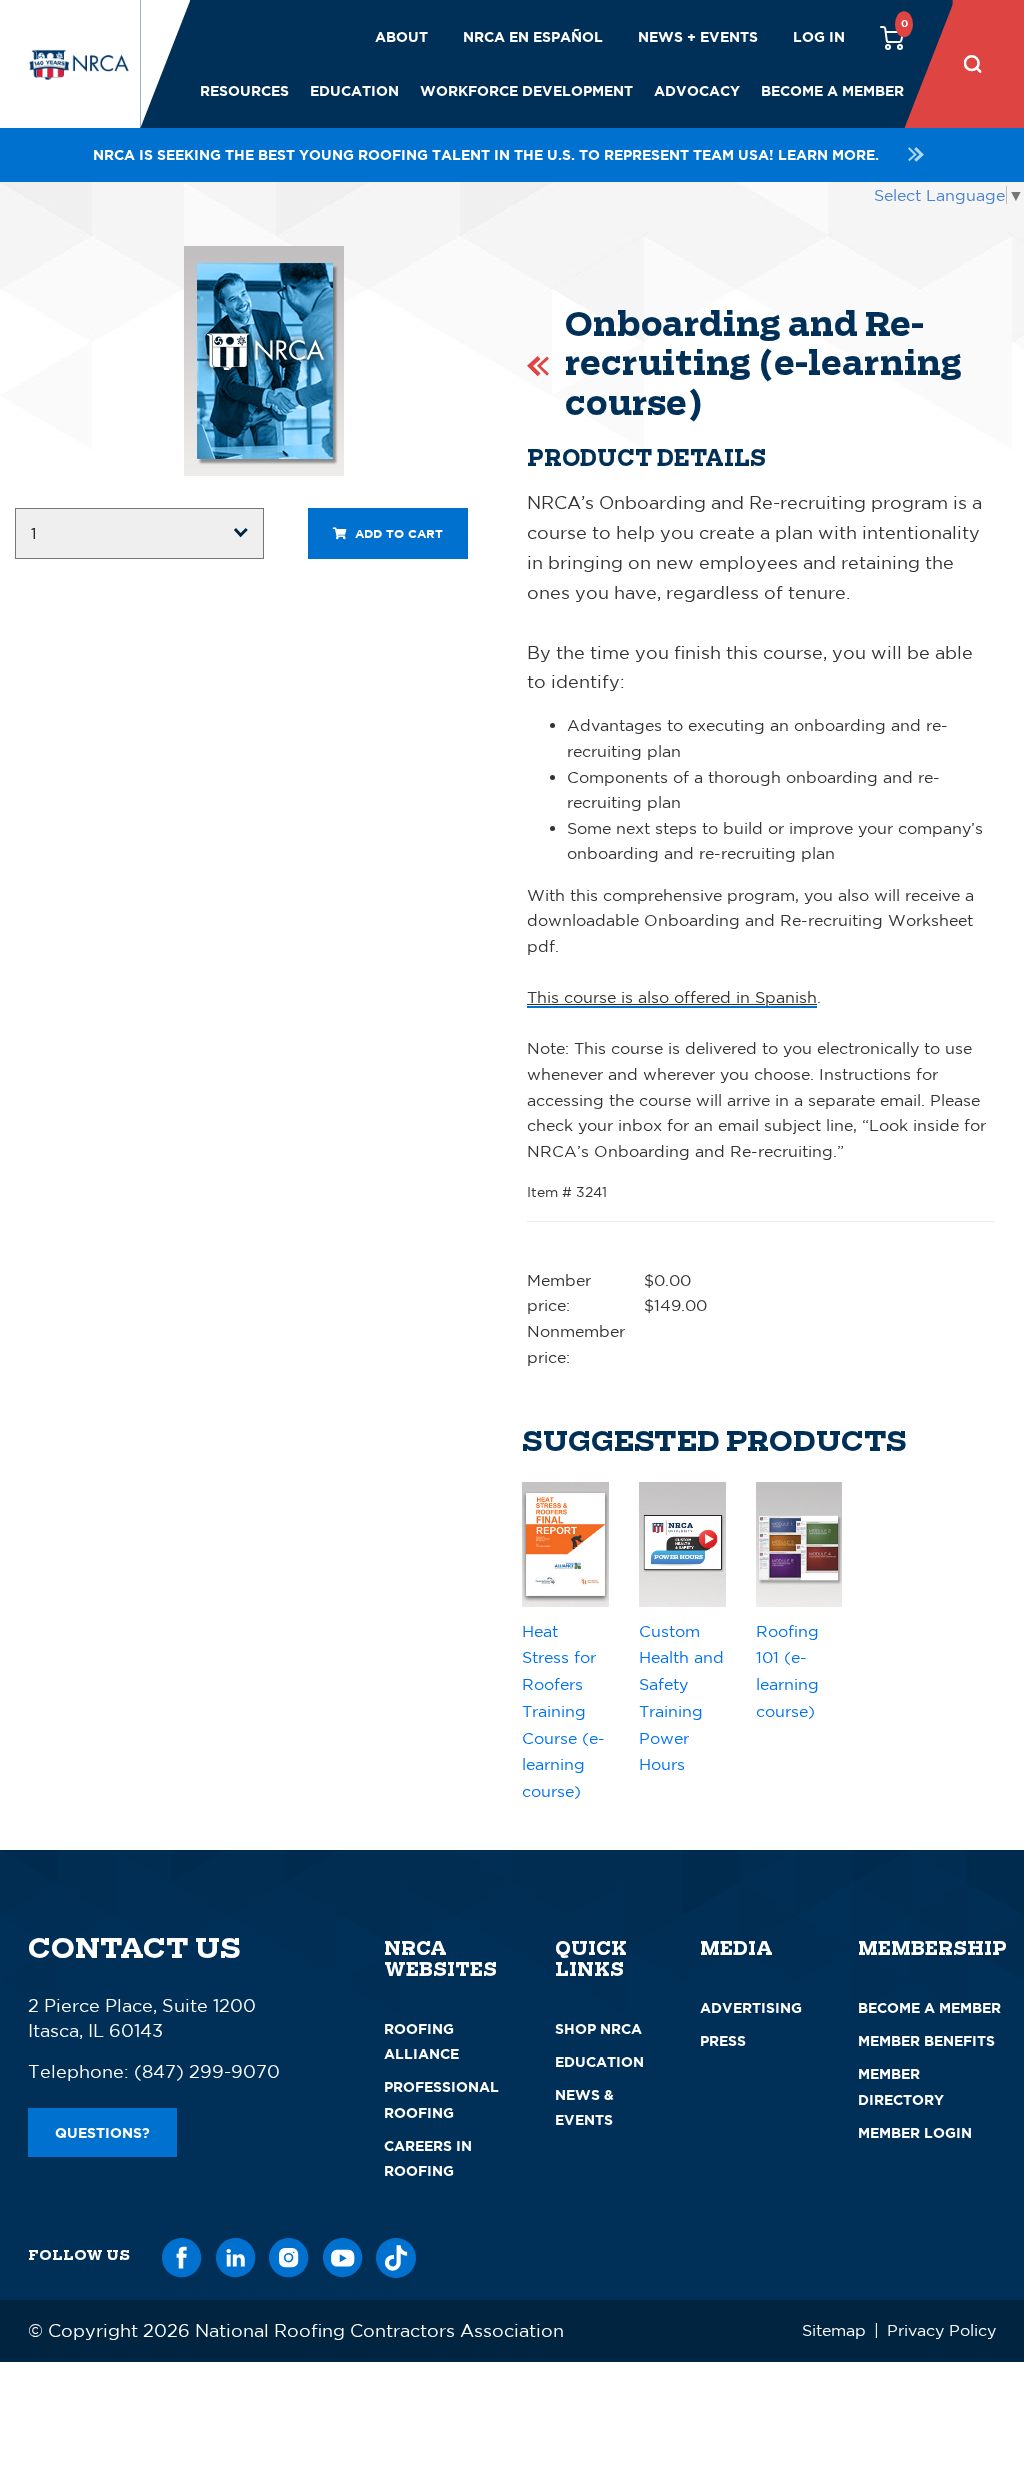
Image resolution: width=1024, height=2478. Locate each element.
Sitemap (834, 2330)
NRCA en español (533, 36)
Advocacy (697, 90)
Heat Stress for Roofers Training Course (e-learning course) (563, 1711)
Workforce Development (526, 90)
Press (723, 2040)
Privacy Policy (941, 2330)
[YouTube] (343, 2254)
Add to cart (397, 533)
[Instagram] (289, 2254)
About (401, 36)
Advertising (751, 2007)
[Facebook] (182, 2254)
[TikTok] (396, 2254)
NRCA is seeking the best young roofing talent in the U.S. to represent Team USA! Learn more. (486, 154)
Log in (819, 36)
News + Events (698, 36)
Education (354, 90)
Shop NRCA (598, 2028)
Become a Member (832, 90)
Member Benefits (926, 2040)
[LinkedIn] (236, 2254)
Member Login (915, 2132)
